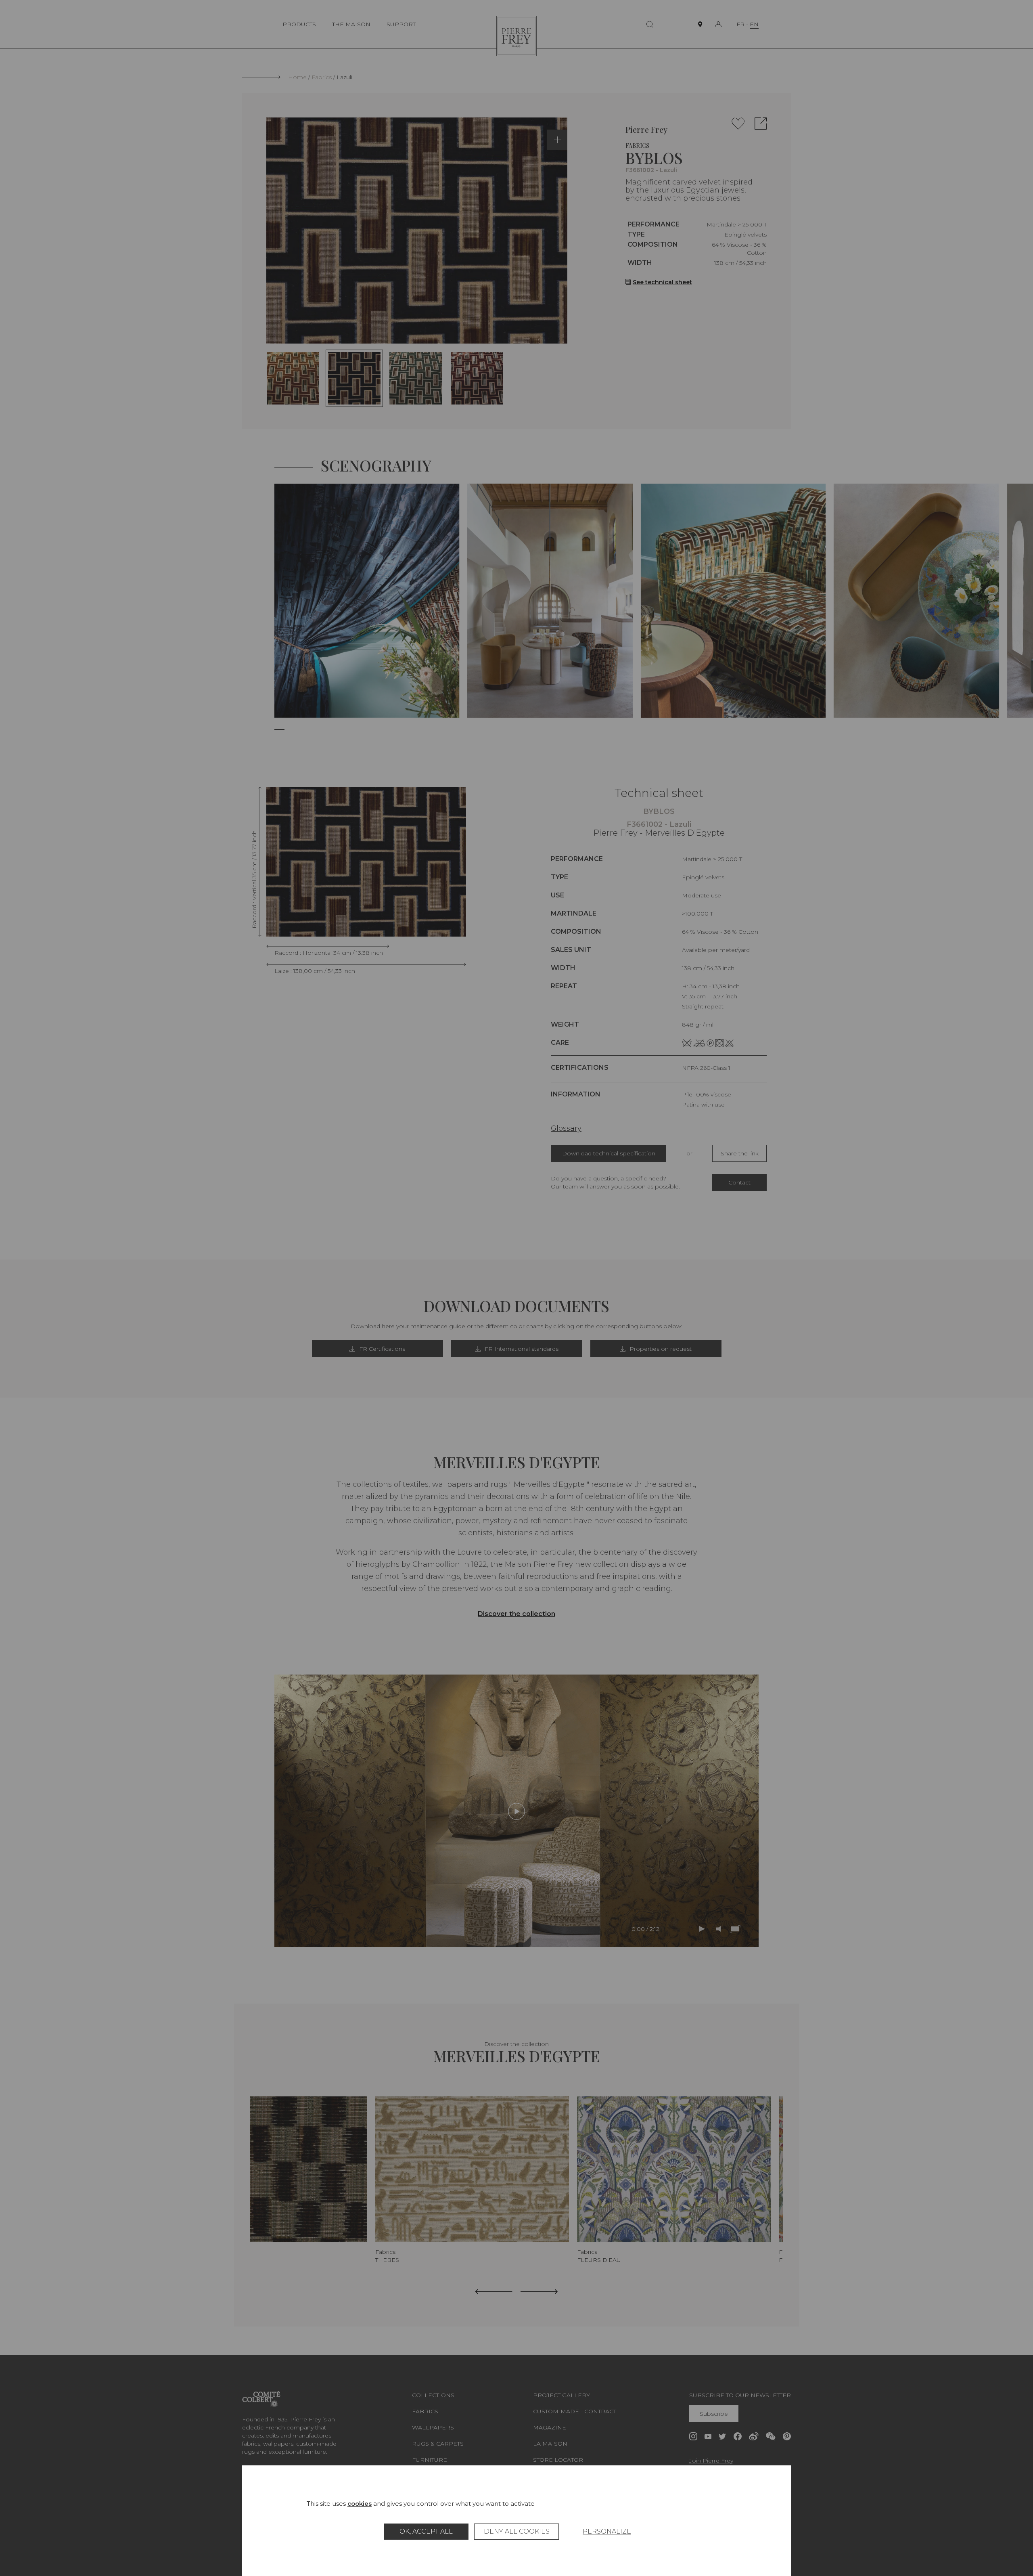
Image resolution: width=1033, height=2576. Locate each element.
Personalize (607, 2531)
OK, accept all (426, 2531)
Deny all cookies (517, 2531)
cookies (360, 2504)
